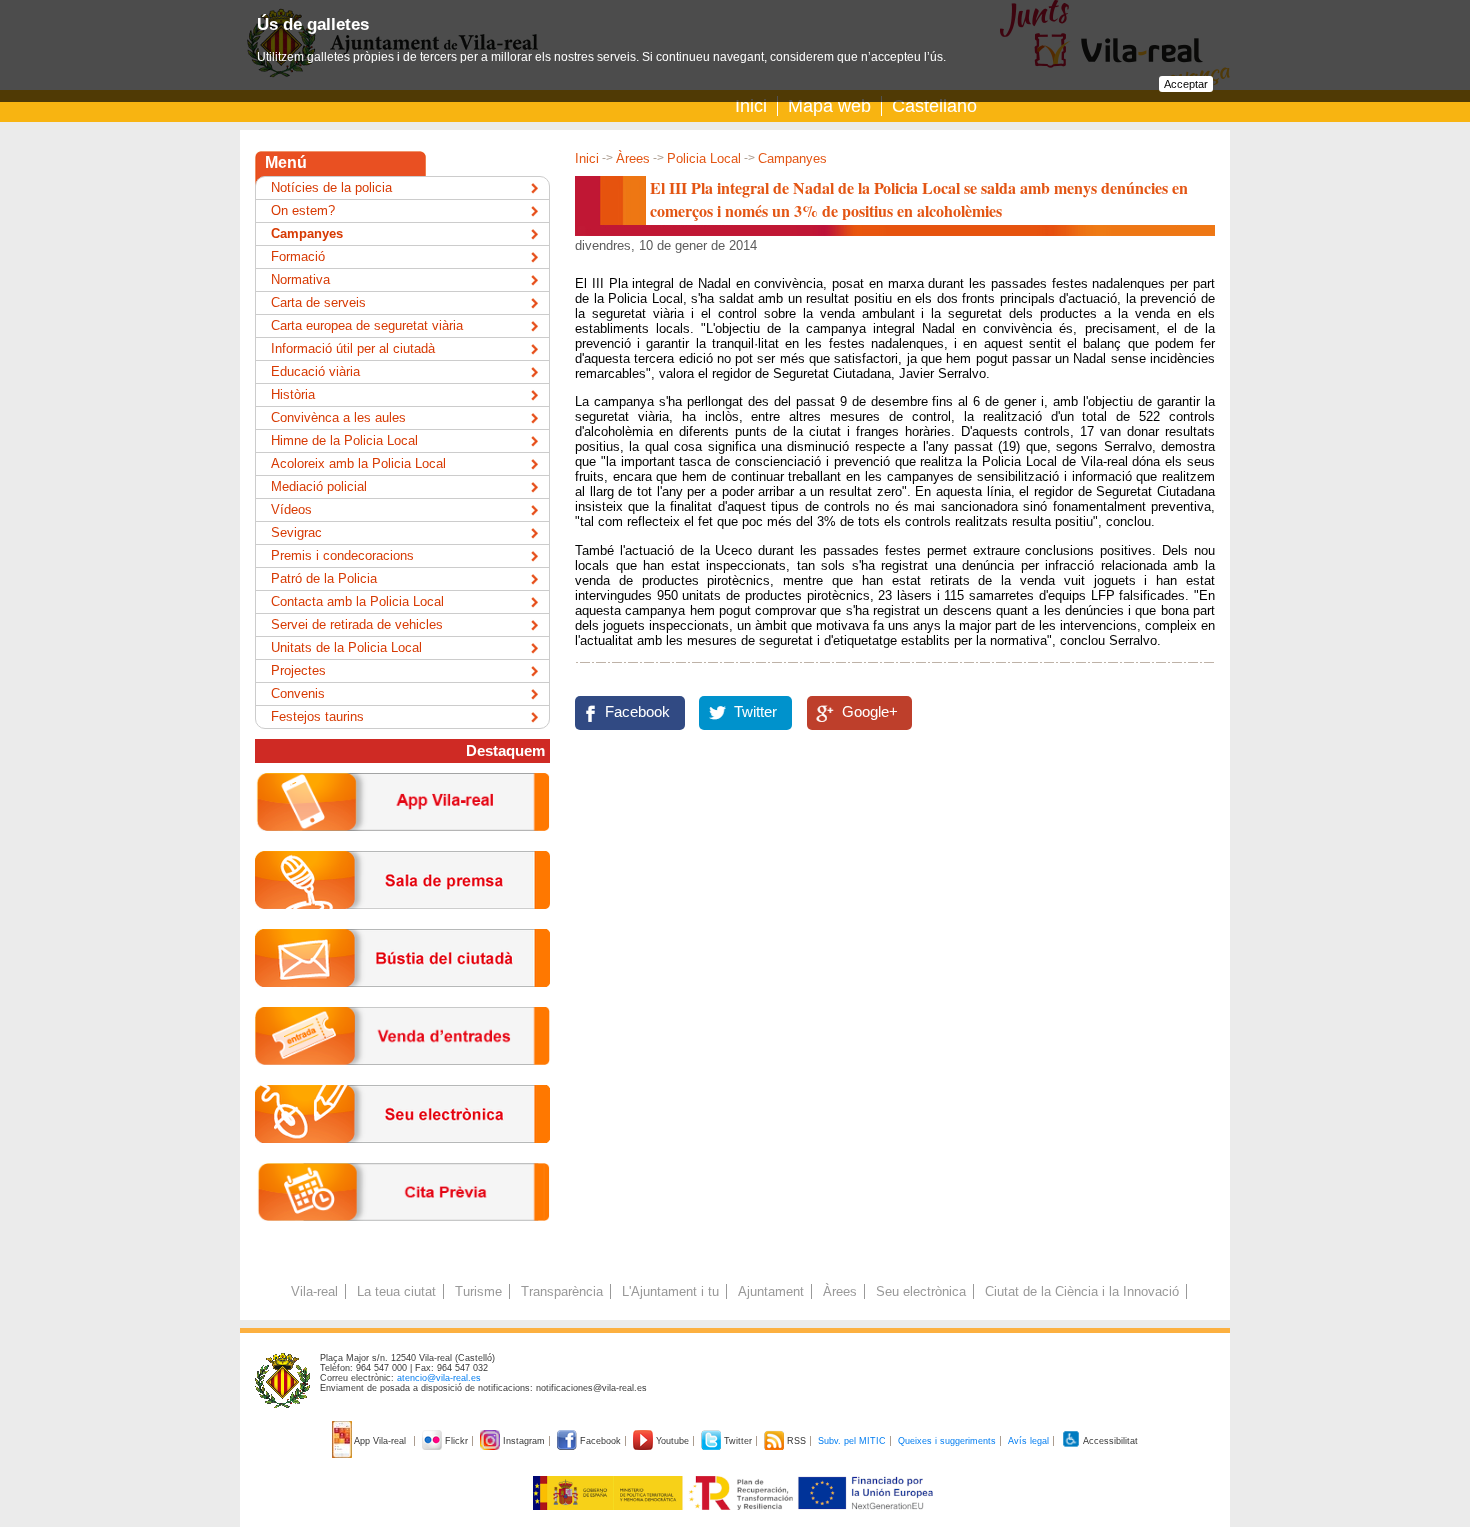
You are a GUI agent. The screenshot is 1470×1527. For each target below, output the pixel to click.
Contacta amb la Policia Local (357, 601)
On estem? (303, 210)
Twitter (755, 712)
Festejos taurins (317, 716)
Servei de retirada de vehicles (357, 624)
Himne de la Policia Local (344, 440)
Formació (298, 256)
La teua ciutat (396, 1291)
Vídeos (291, 509)
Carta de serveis (318, 302)
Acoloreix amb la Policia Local (358, 463)
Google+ (870, 712)
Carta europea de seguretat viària (367, 325)
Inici (751, 106)
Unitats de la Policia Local (346, 647)
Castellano (934, 106)
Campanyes (792, 158)
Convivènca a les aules (338, 417)
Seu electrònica (921, 1291)
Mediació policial (319, 486)
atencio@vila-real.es (439, 1378)
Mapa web (829, 106)
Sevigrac (296, 532)
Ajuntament (771, 1291)
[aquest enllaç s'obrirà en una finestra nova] (402, 1158)
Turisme (478, 1291)
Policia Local (704, 158)
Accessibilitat (1109, 1441)
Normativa (300, 279)
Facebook (637, 712)
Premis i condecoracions (342, 555)
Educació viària (315, 371)
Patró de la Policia (324, 578)
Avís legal (1028, 1441)
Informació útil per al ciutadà (353, 348)
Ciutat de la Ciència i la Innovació (1082, 1291)
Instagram (524, 1441)
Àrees (633, 158)
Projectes (298, 670)
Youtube (672, 1441)
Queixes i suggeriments (947, 1441)
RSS (796, 1441)
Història (293, 394)
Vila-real (314, 1291)
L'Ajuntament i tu (670, 1291)
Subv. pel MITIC (852, 1441)
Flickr (456, 1441)
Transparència (562, 1291)
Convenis (298, 693)
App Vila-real (380, 1441)
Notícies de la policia (331, 187)
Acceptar (1186, 84)
